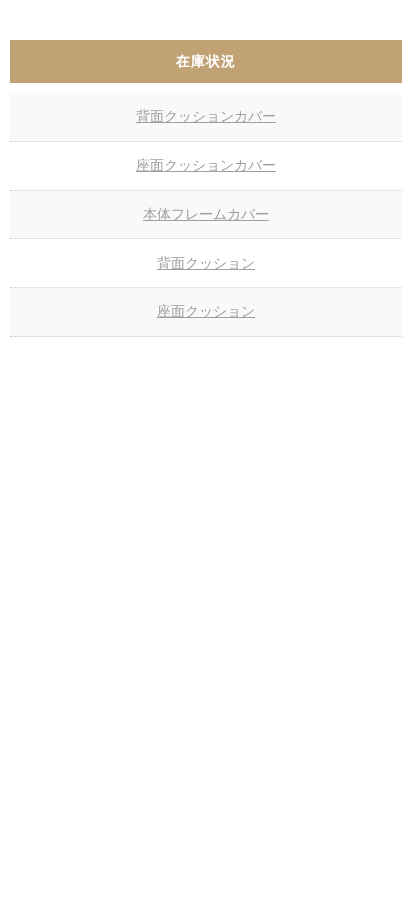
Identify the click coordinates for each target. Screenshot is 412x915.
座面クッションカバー (206, 165)
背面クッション (206, 263)
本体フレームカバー (206, 214)
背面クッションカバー (206, 116)
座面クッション (206, 311)
